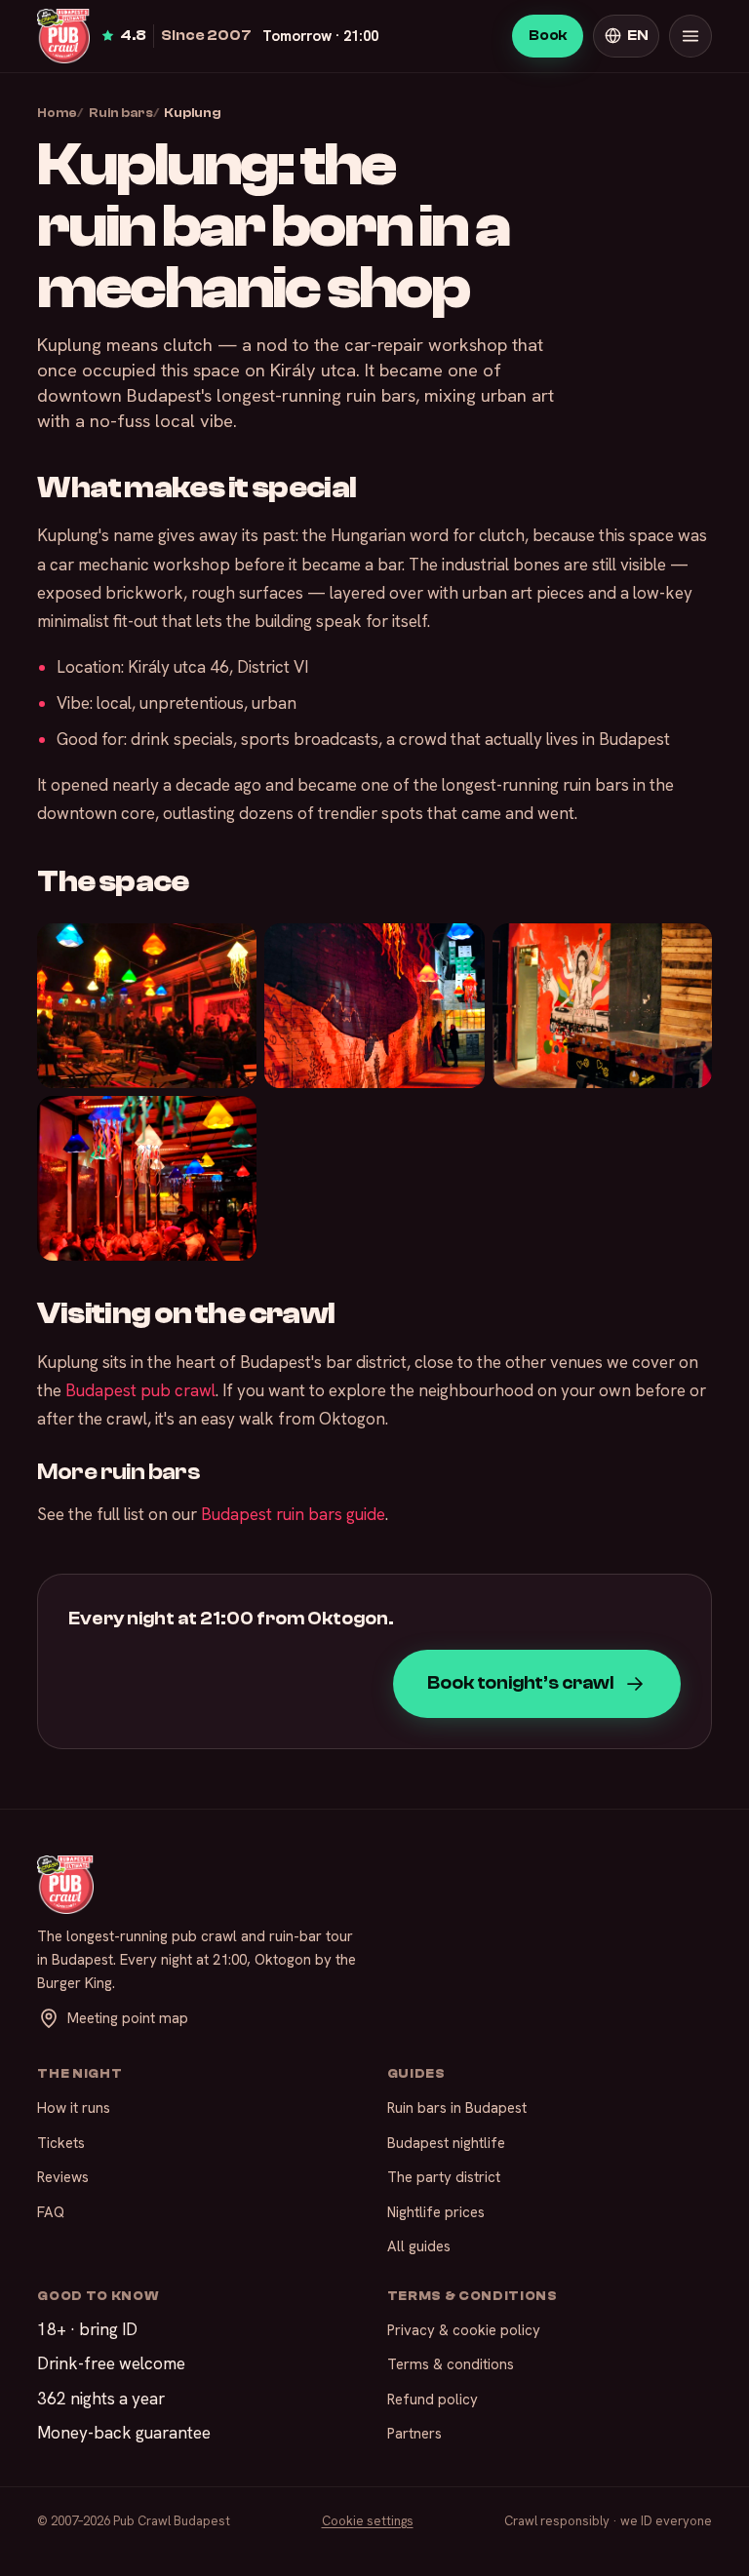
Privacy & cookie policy (464, 2330)
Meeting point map (128, 2018)
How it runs (74, 2108)
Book (548, 36)
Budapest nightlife (446, 2143)
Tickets (61, 2143)
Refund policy (433, 2400)
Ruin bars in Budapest (457, 2108)
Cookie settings (368, 2521)
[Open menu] (690, 36)
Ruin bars (121, 113)
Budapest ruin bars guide (293, 1514)
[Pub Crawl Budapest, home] (63, 36)
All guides (419, 2246)
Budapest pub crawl (140, 1390)
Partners (414, 2434)
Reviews (63, 2177)
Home (57, 113)
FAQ (51, 2212)
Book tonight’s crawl (520, 1683)
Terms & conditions (451, 2364)
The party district (444, 2177)
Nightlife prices (436, 2212)
